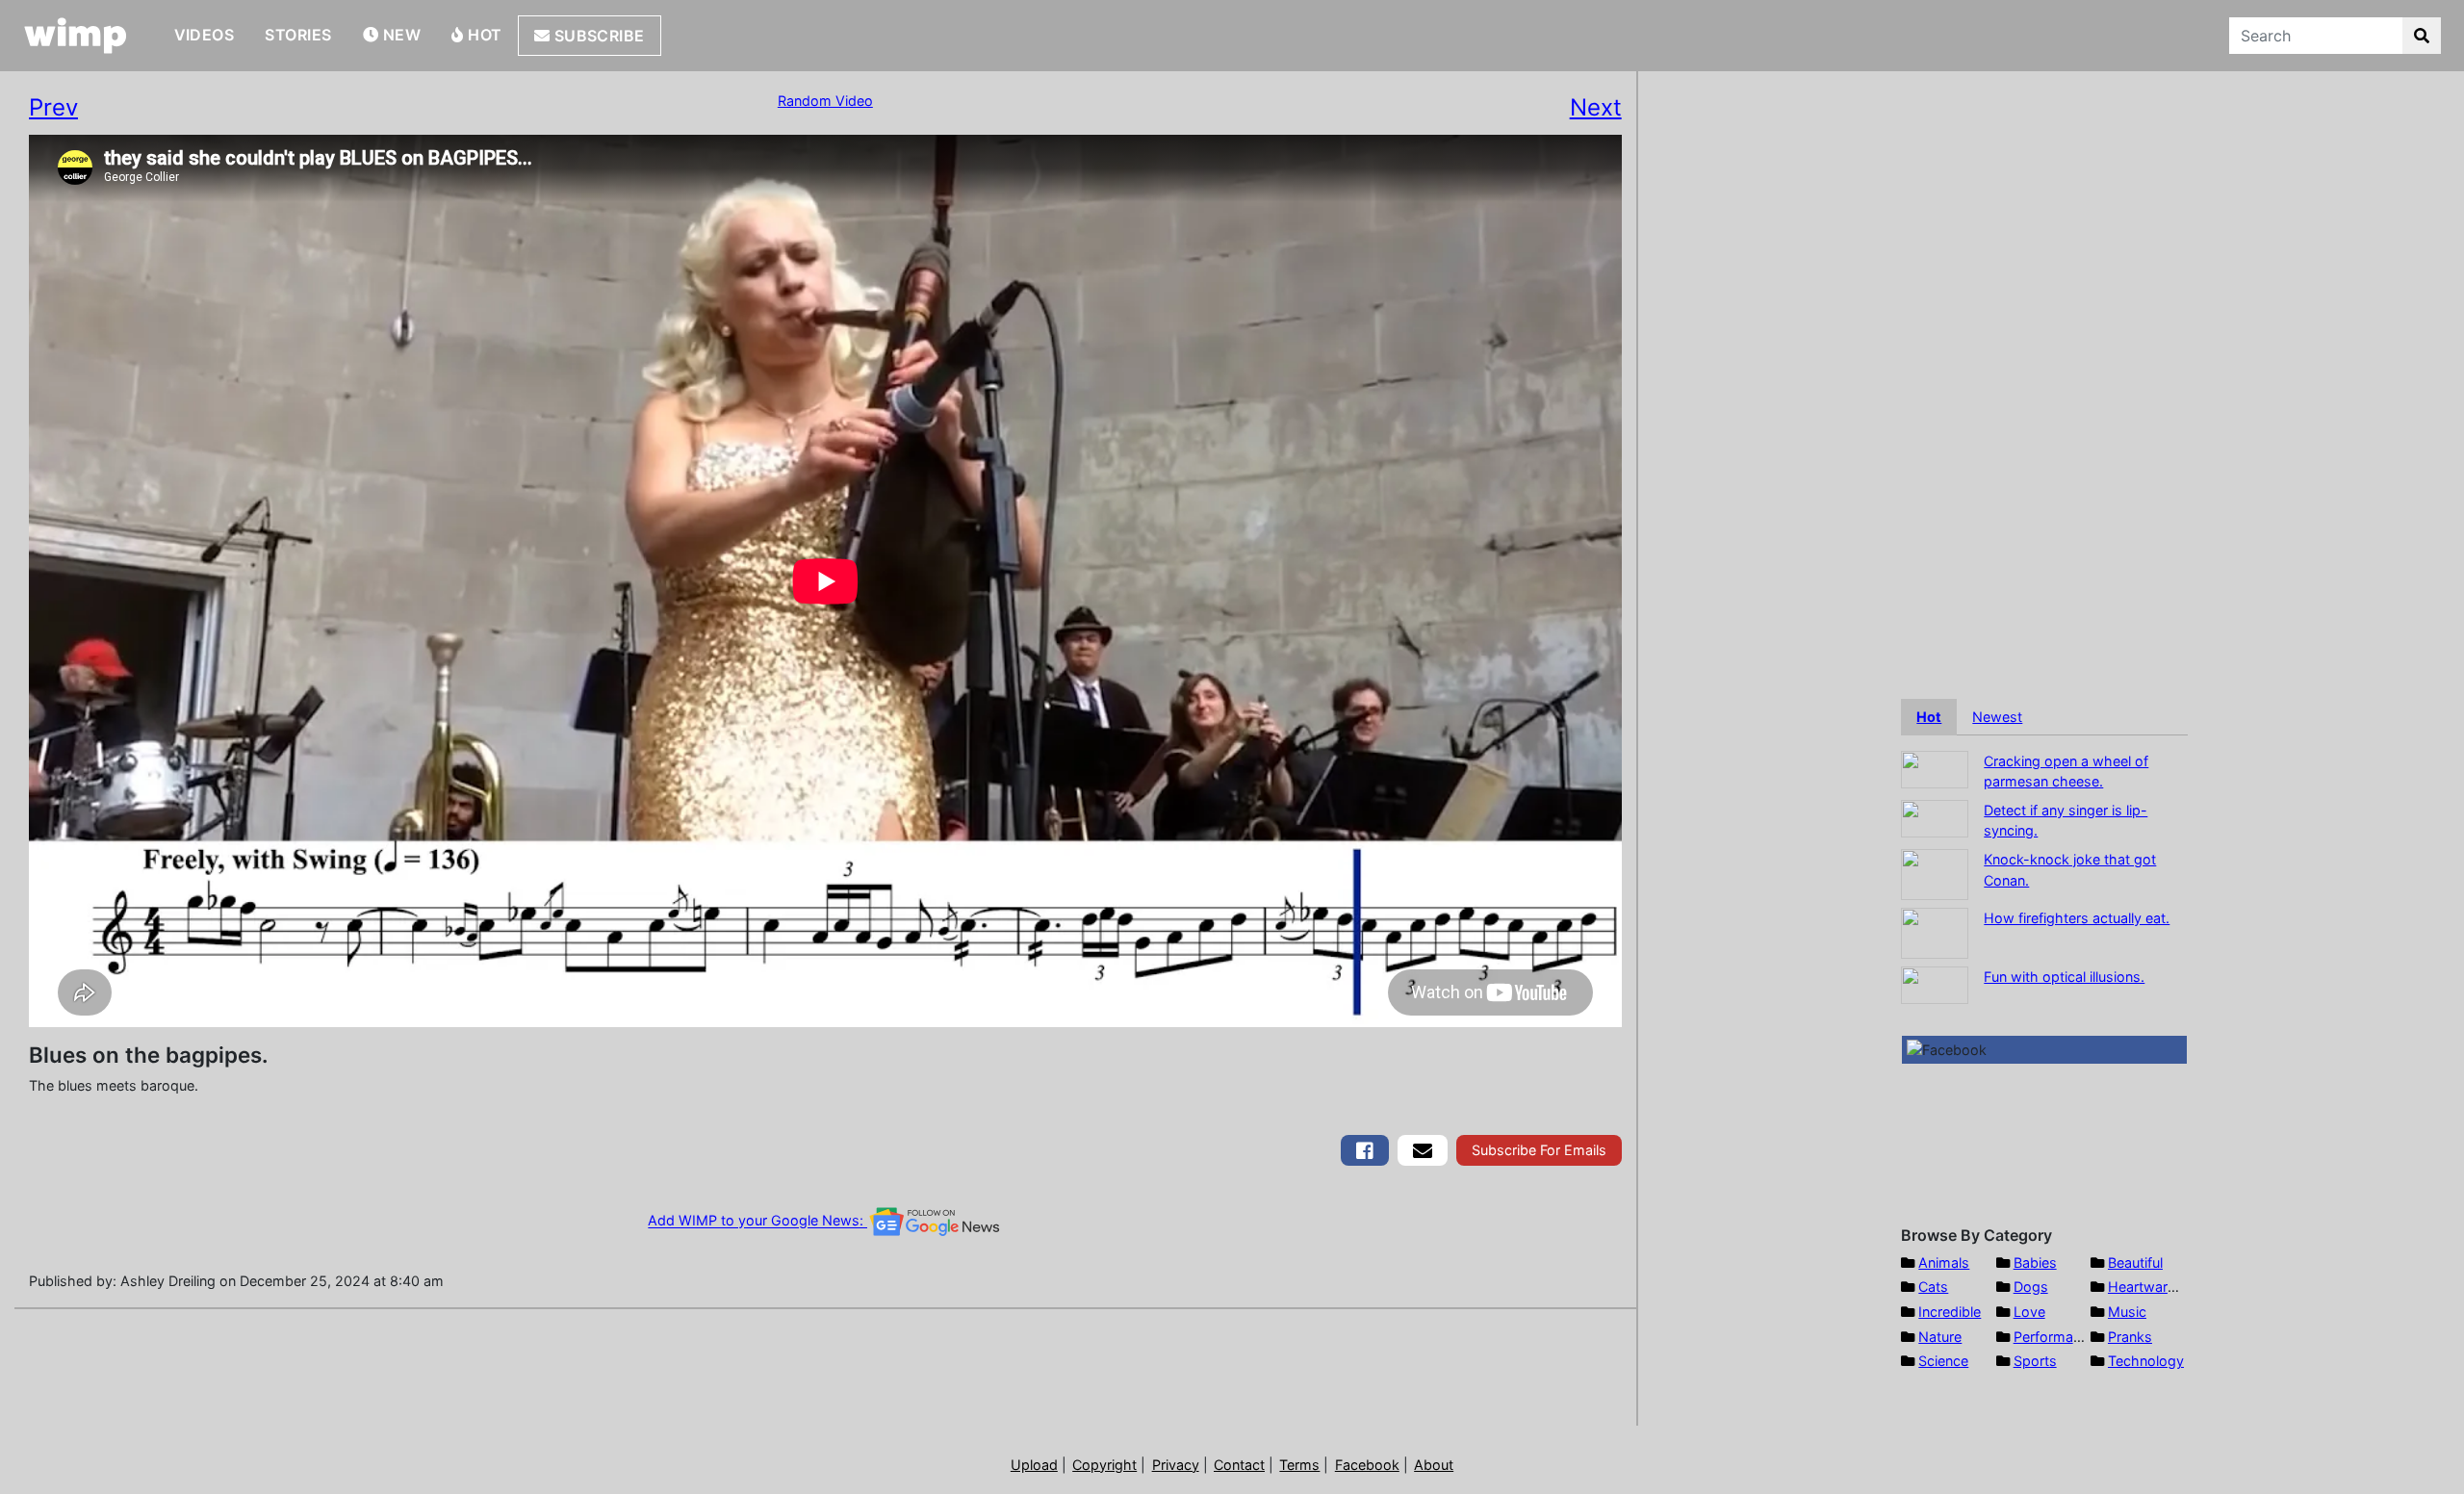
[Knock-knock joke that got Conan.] (1935, 873)
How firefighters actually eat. (2077, 918)
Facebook (1367, 1465)
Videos (205, 35)
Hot (483, 35)
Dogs (2031, 1287)
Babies (2035, 1262)
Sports (2035, 1361)
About (1434, 1465)
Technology (2146, 1361)
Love (2029, 1312)
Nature (1940, 1337)
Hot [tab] (1929, 717)
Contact (1239, 1465)
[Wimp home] (76, 36)
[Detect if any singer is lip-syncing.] (1935, 817)
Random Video (825, 101)
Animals (1944, 1262)
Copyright (1104, 1465)
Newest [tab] (1997, 717)
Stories (298, 35)
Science (1943, 1361)
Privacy (1176, 1465)
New (399, 35)
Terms (1299, 1465)
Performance (2055, 1337)
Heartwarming (2154, 1287)
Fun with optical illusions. (2064, 977)
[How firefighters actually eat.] (1935, 931)
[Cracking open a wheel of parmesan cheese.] (1935, 768)
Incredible (1950, 1312)
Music (2127, 1312)
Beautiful (2135, 1262)
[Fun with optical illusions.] (1935, 983)
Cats (1933, 1287)
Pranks (2130, 1337)
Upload (1034, 1465)
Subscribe (597, 36)
